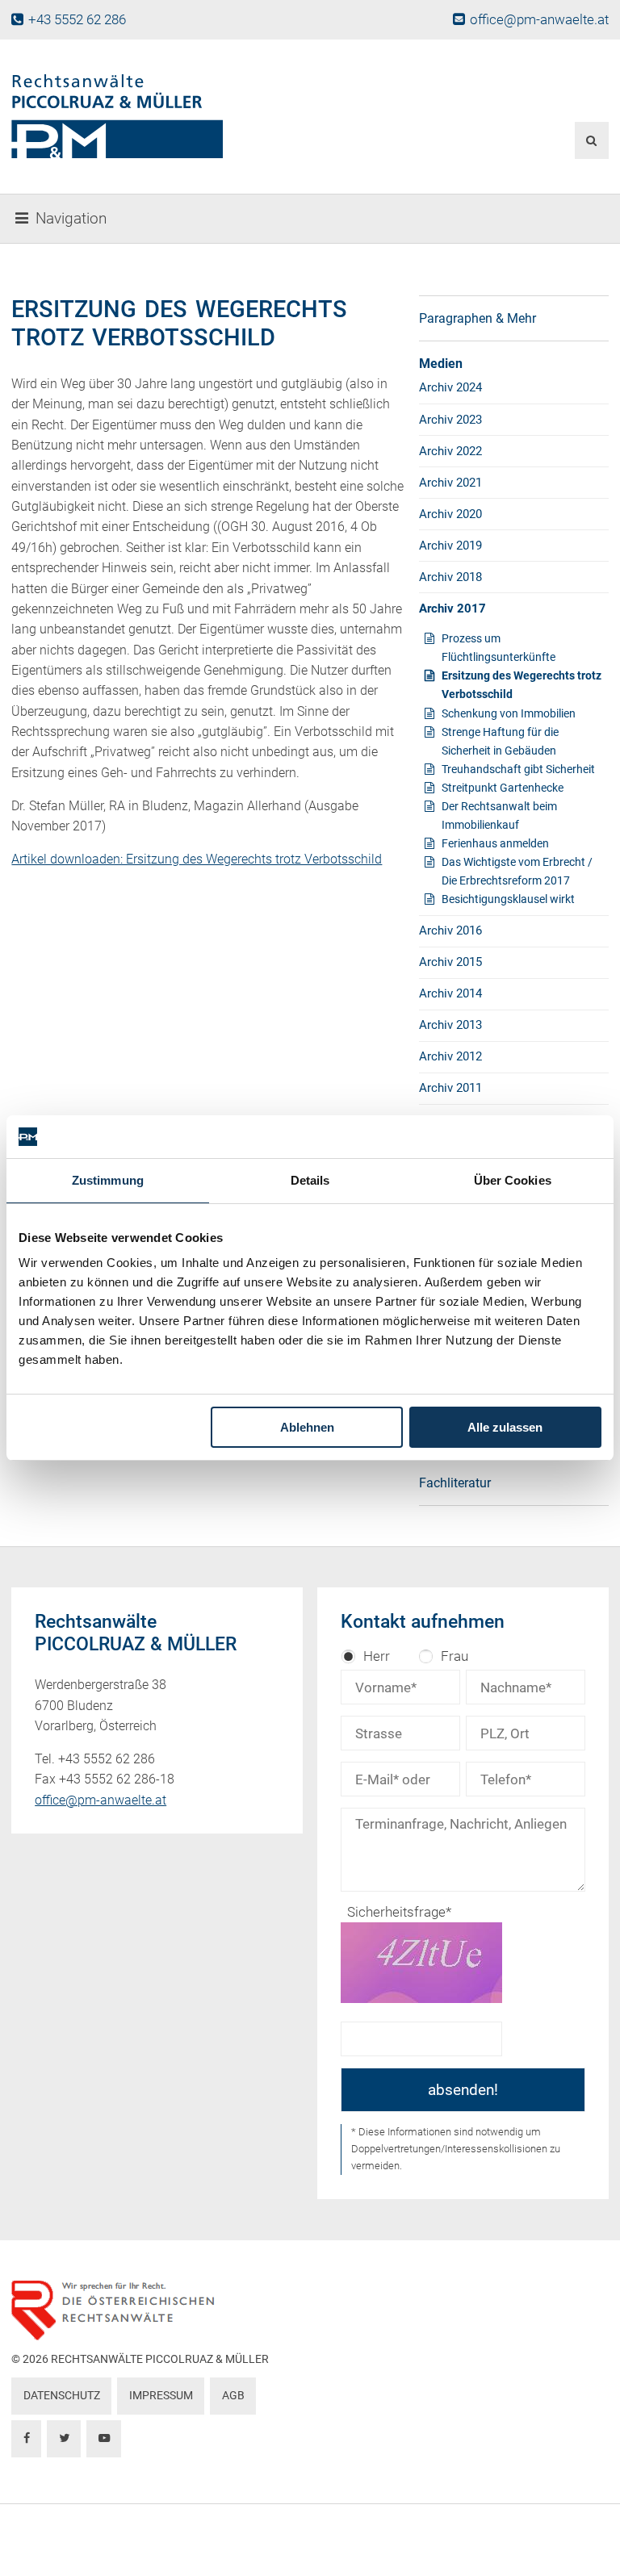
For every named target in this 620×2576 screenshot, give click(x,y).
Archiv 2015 (450, 962)
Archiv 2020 (450, 514)
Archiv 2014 (450, 993)
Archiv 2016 (450, 930)
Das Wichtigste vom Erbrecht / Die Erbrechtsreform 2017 (517, 871)
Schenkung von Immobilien (509, 713)
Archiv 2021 (450, 483)
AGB (233, 2396)
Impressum (161, 2396)
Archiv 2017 (452, 608)
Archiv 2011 (450, 1088)
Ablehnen (307, 1427)
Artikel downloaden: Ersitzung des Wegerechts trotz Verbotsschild (197, 859)
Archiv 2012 (450, 1056)
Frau (455, 1656)
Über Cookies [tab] (513, 1180)
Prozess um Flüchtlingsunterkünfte (499, 648)
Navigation (71, 219)
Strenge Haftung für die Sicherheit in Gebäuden (500, 741)
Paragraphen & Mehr (478, 318)
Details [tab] (310, 1180)
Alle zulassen (505, 1427)
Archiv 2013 (450, 1025)
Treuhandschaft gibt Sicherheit (518, 769)
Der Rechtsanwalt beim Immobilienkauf (499, 815)
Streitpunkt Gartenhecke (503, 788)
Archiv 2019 (450, 546)
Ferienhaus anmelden (495, 843)
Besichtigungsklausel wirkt (508, 899)
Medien (441, 364)
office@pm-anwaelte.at (539, 19)
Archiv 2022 (450, 451)
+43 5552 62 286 (77, 19)
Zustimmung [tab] (108, 1180)
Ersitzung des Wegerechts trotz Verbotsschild (522, 685)
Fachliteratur (455, 1483)
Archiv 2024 (450, 387)
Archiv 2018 (450, 577)
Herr (377, 1656)
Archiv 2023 (450, 420)
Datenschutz (62, 2396)
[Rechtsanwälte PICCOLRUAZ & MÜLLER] (208, 117)
